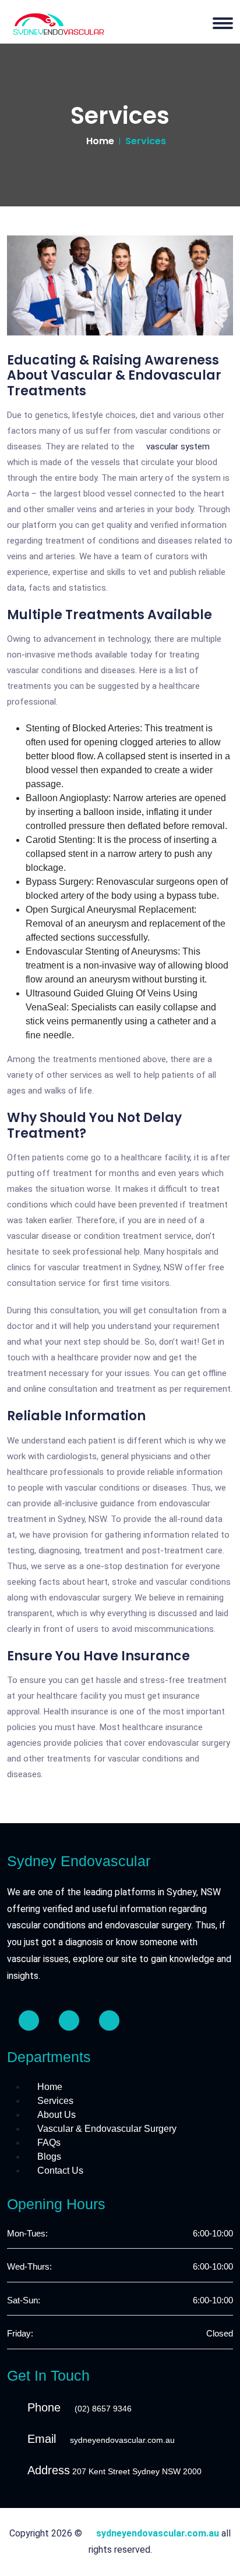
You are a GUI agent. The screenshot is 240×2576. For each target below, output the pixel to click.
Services (55, 2101)
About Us (57, 2115)
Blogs (49, 2157)
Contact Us (60, 2171)
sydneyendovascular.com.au (122, 2440)
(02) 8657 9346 (103, 2409)
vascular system (178, 446)
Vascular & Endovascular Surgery (107, 2129)
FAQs (49, 2143)
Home (100, 141)
